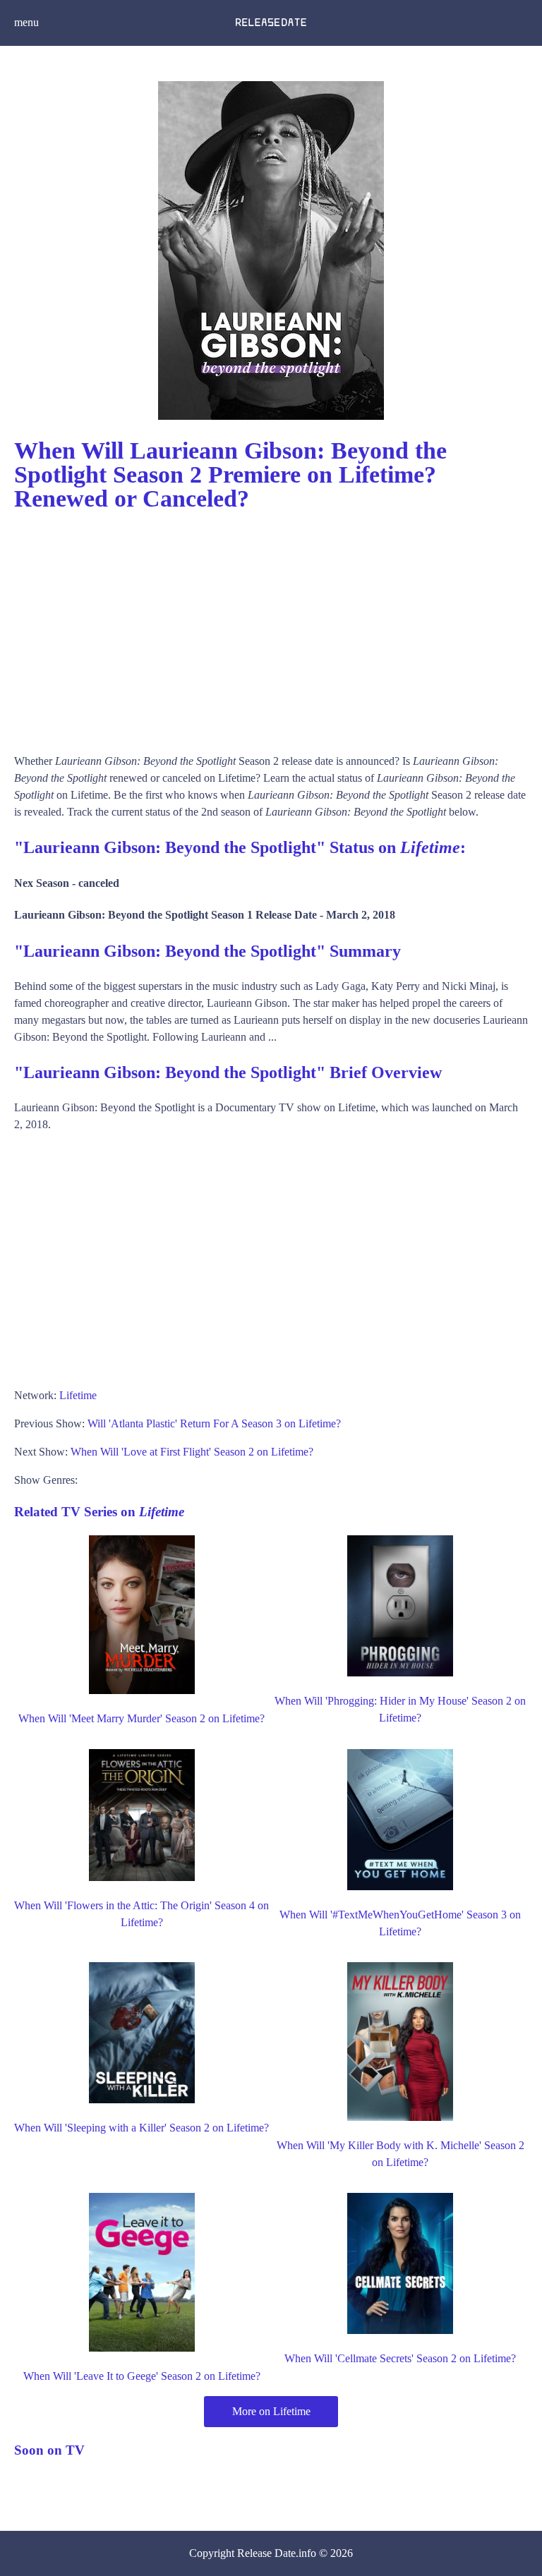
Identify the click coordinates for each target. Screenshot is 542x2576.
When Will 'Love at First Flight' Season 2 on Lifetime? (192, 1452)
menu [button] (26, 22)
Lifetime (78, 1395)
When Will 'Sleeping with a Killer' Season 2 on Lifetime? (141, 2128)
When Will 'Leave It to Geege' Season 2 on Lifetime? (142, 2376)
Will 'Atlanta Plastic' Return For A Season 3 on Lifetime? (214, 1423)
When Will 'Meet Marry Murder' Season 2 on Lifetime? (141, 1718)
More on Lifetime (271, 2411)
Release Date (266, 2553)
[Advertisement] (271, 626)
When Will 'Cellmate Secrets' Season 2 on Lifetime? (400, 2358)
